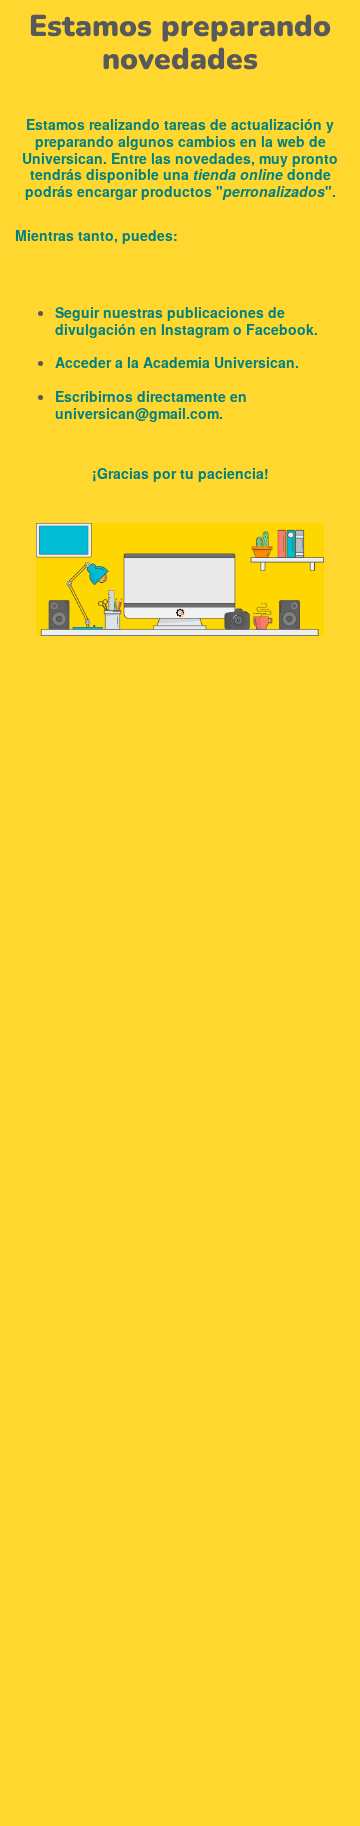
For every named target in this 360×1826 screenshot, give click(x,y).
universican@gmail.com (137, 413)
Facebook (280, 329)
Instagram (195, 329)
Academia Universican (219, 362)
